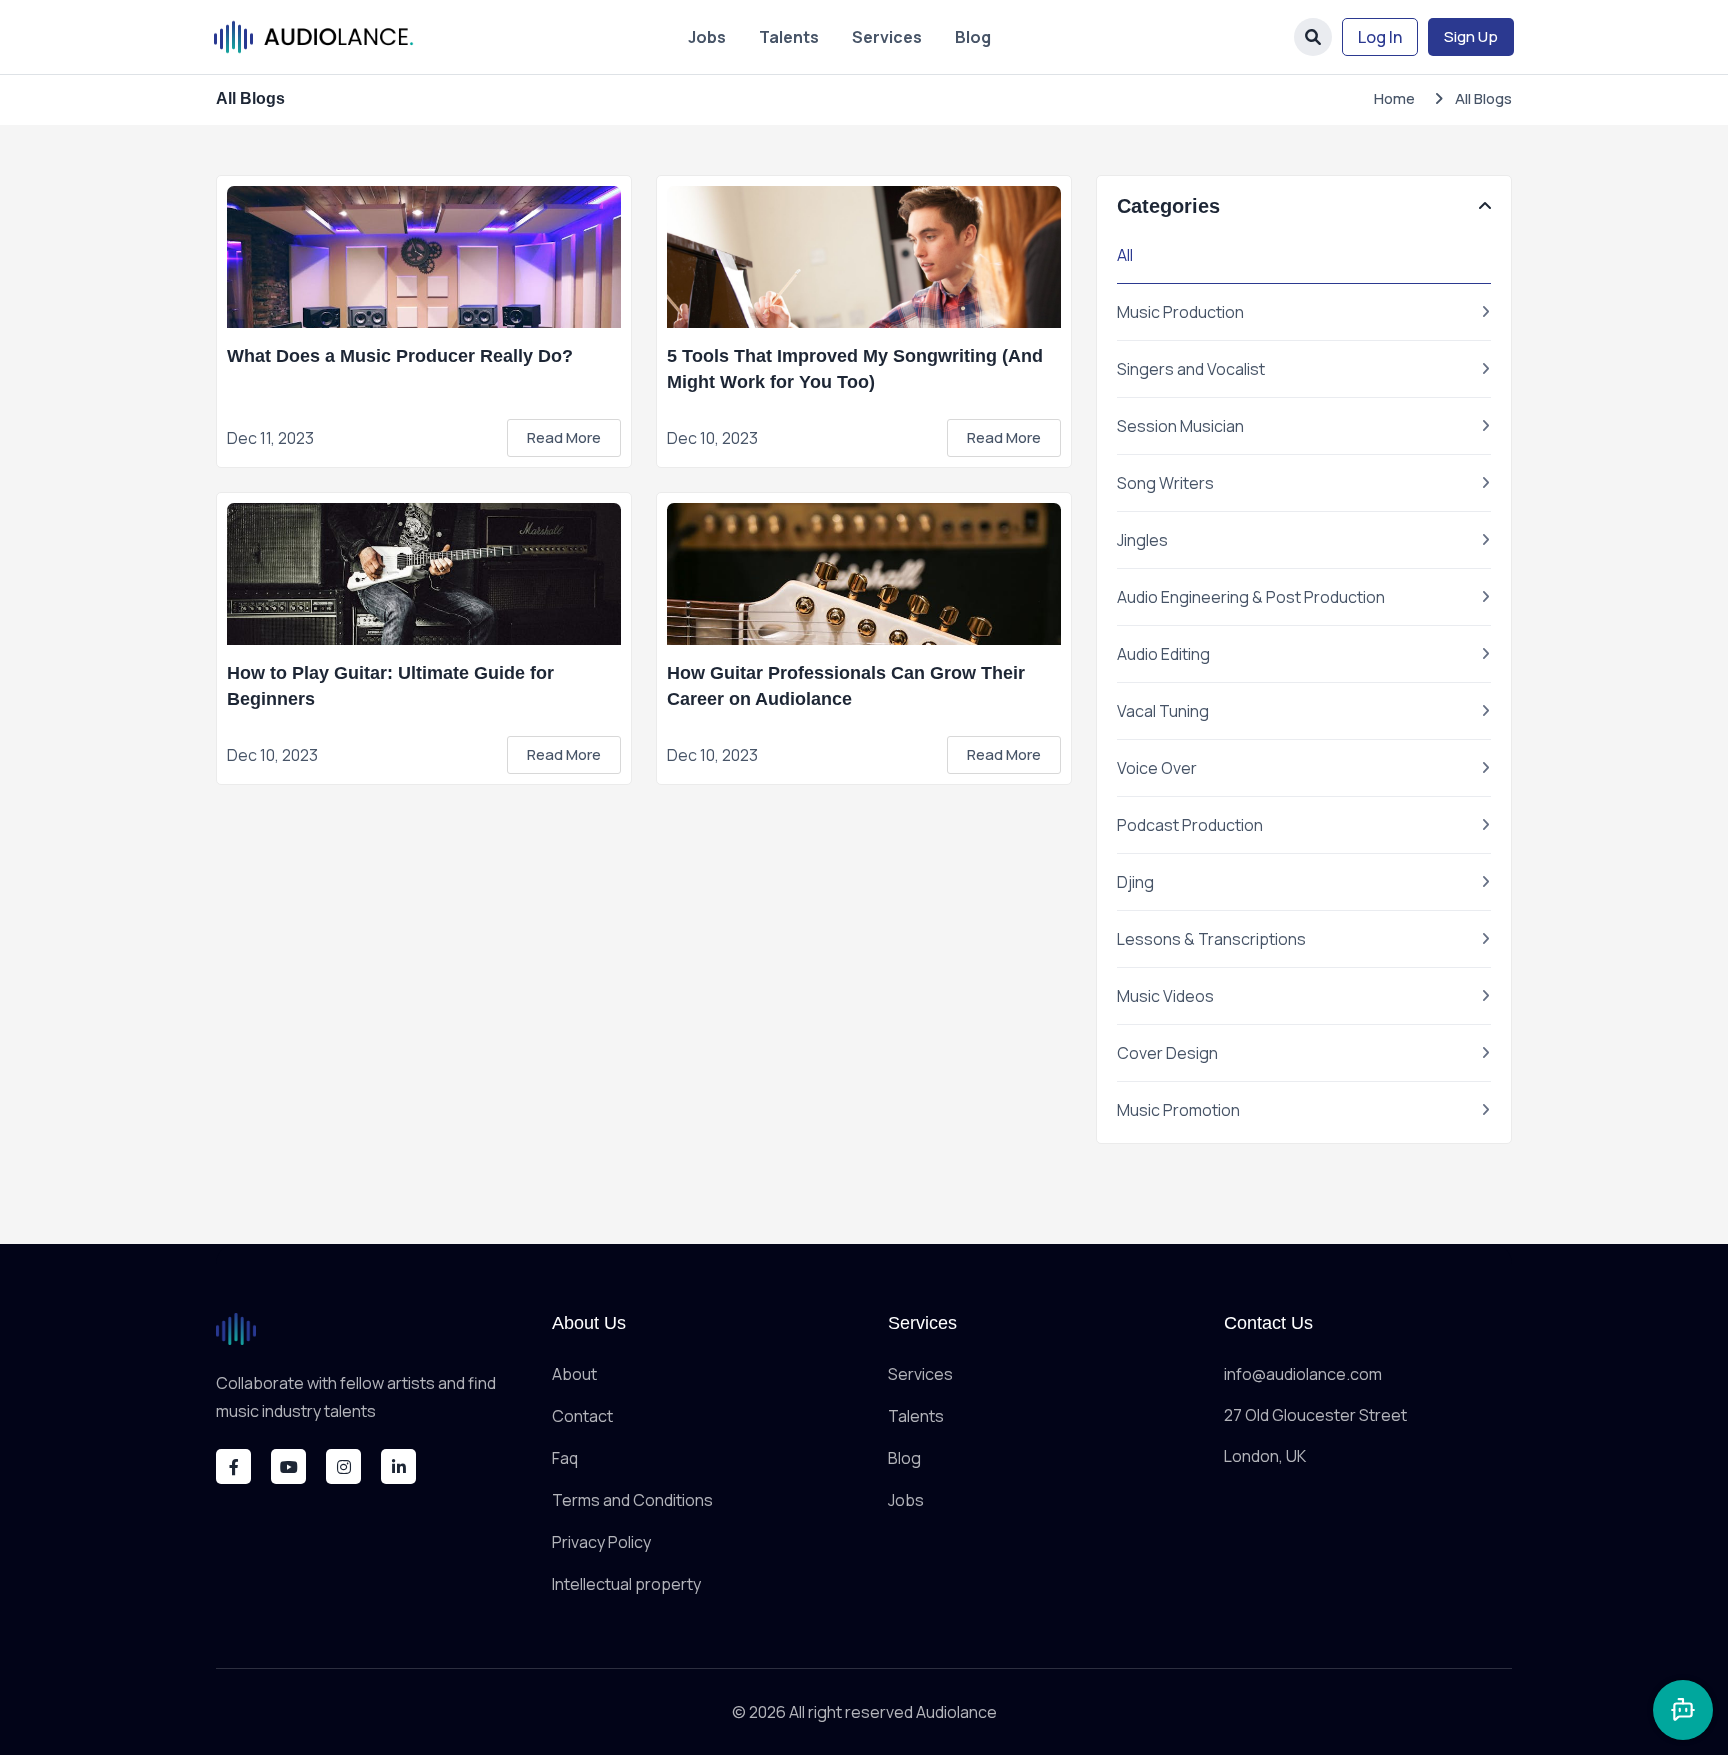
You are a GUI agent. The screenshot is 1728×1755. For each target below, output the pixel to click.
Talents (789, 37)
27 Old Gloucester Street (1315, 1415)
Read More (564, 437)
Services (887, 37)
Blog (973, 37)
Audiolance (956, 1712)
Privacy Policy (601, 1542)
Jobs (707, 37)
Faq (565, 1458)
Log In (1380, 37)
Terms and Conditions (632, 1500)
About (574, 1374)
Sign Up (1471, 36)
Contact (582, 1416)
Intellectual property (626, 1584)
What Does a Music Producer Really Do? (400, 356)
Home (1394, 98)
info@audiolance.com (1303, 1374)
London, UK (1265, 1456)
